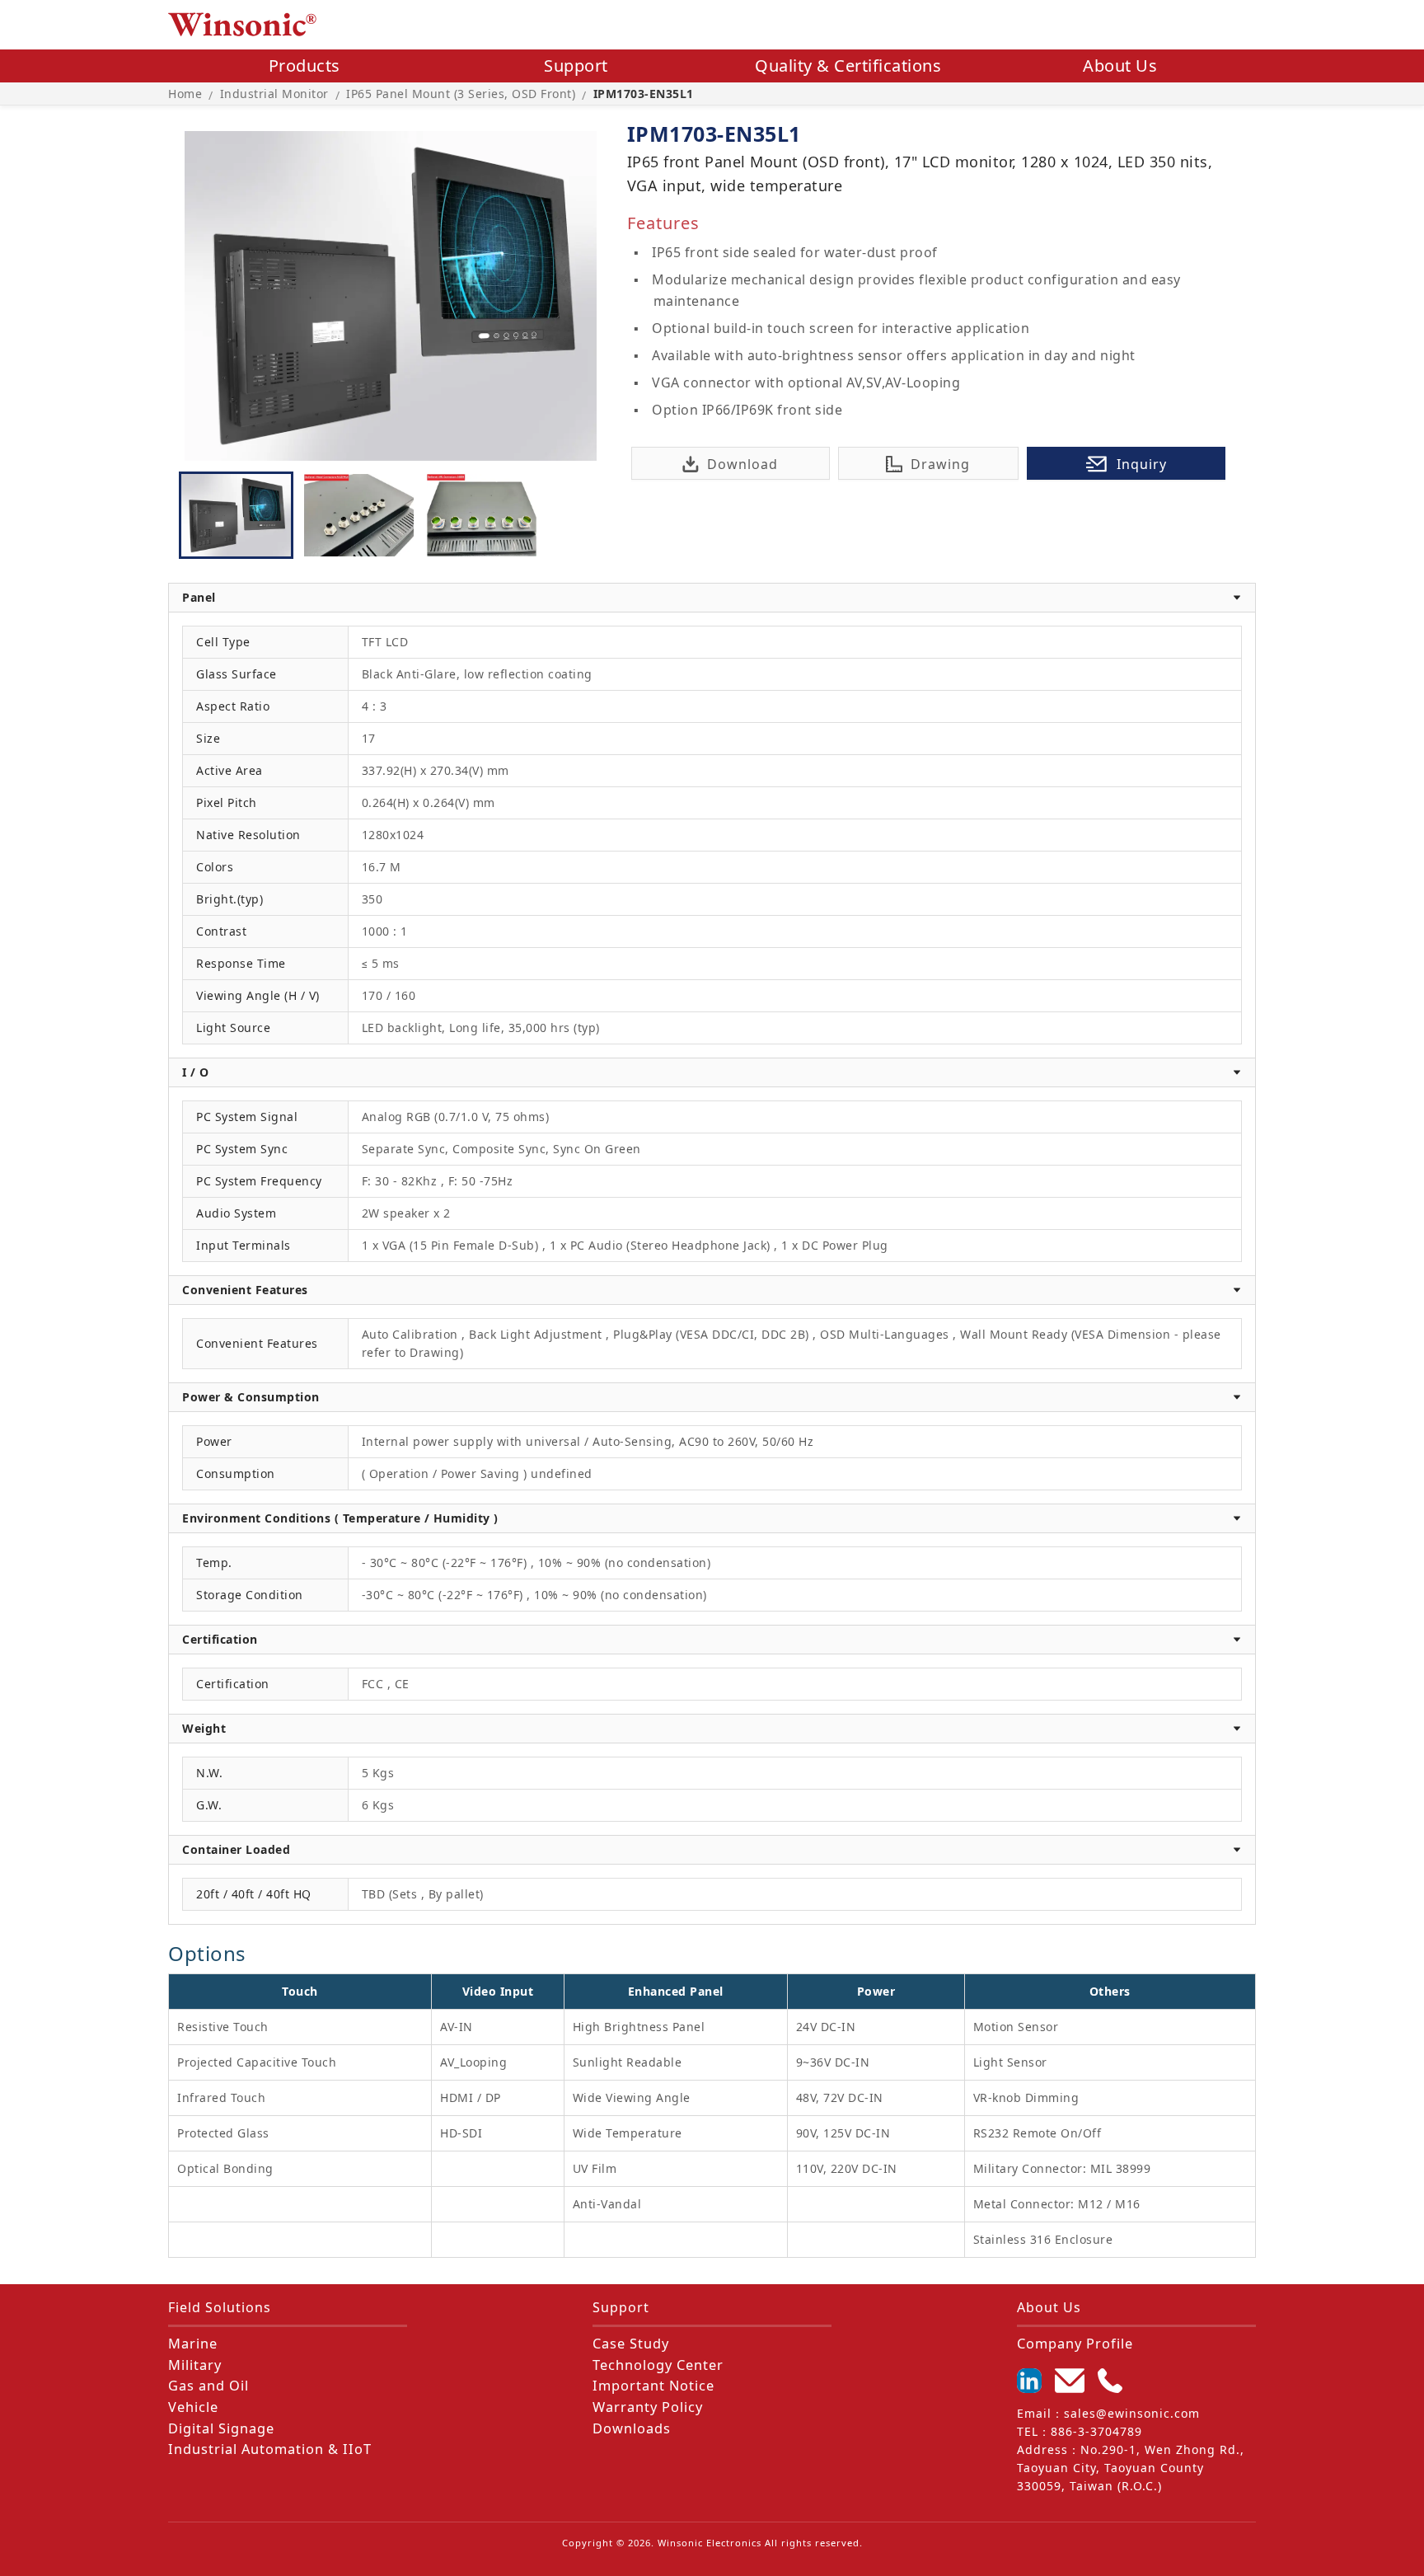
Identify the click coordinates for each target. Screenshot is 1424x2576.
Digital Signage (221, 2428)
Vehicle (193, 2407)
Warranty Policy (648, 2407)
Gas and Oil (208, 2386)
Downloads (632, 2428)
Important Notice (653, 2386)
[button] (712, 598)
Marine (193, 2344)
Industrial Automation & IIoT (270, 2449)
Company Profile (1075, 2344)
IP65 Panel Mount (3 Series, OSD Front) (461, 94)
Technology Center (658, 2365)
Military (195, 2365)
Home (185, 94)
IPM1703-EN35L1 (644, 94)
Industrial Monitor (274, 94)
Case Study (631, 2344)
